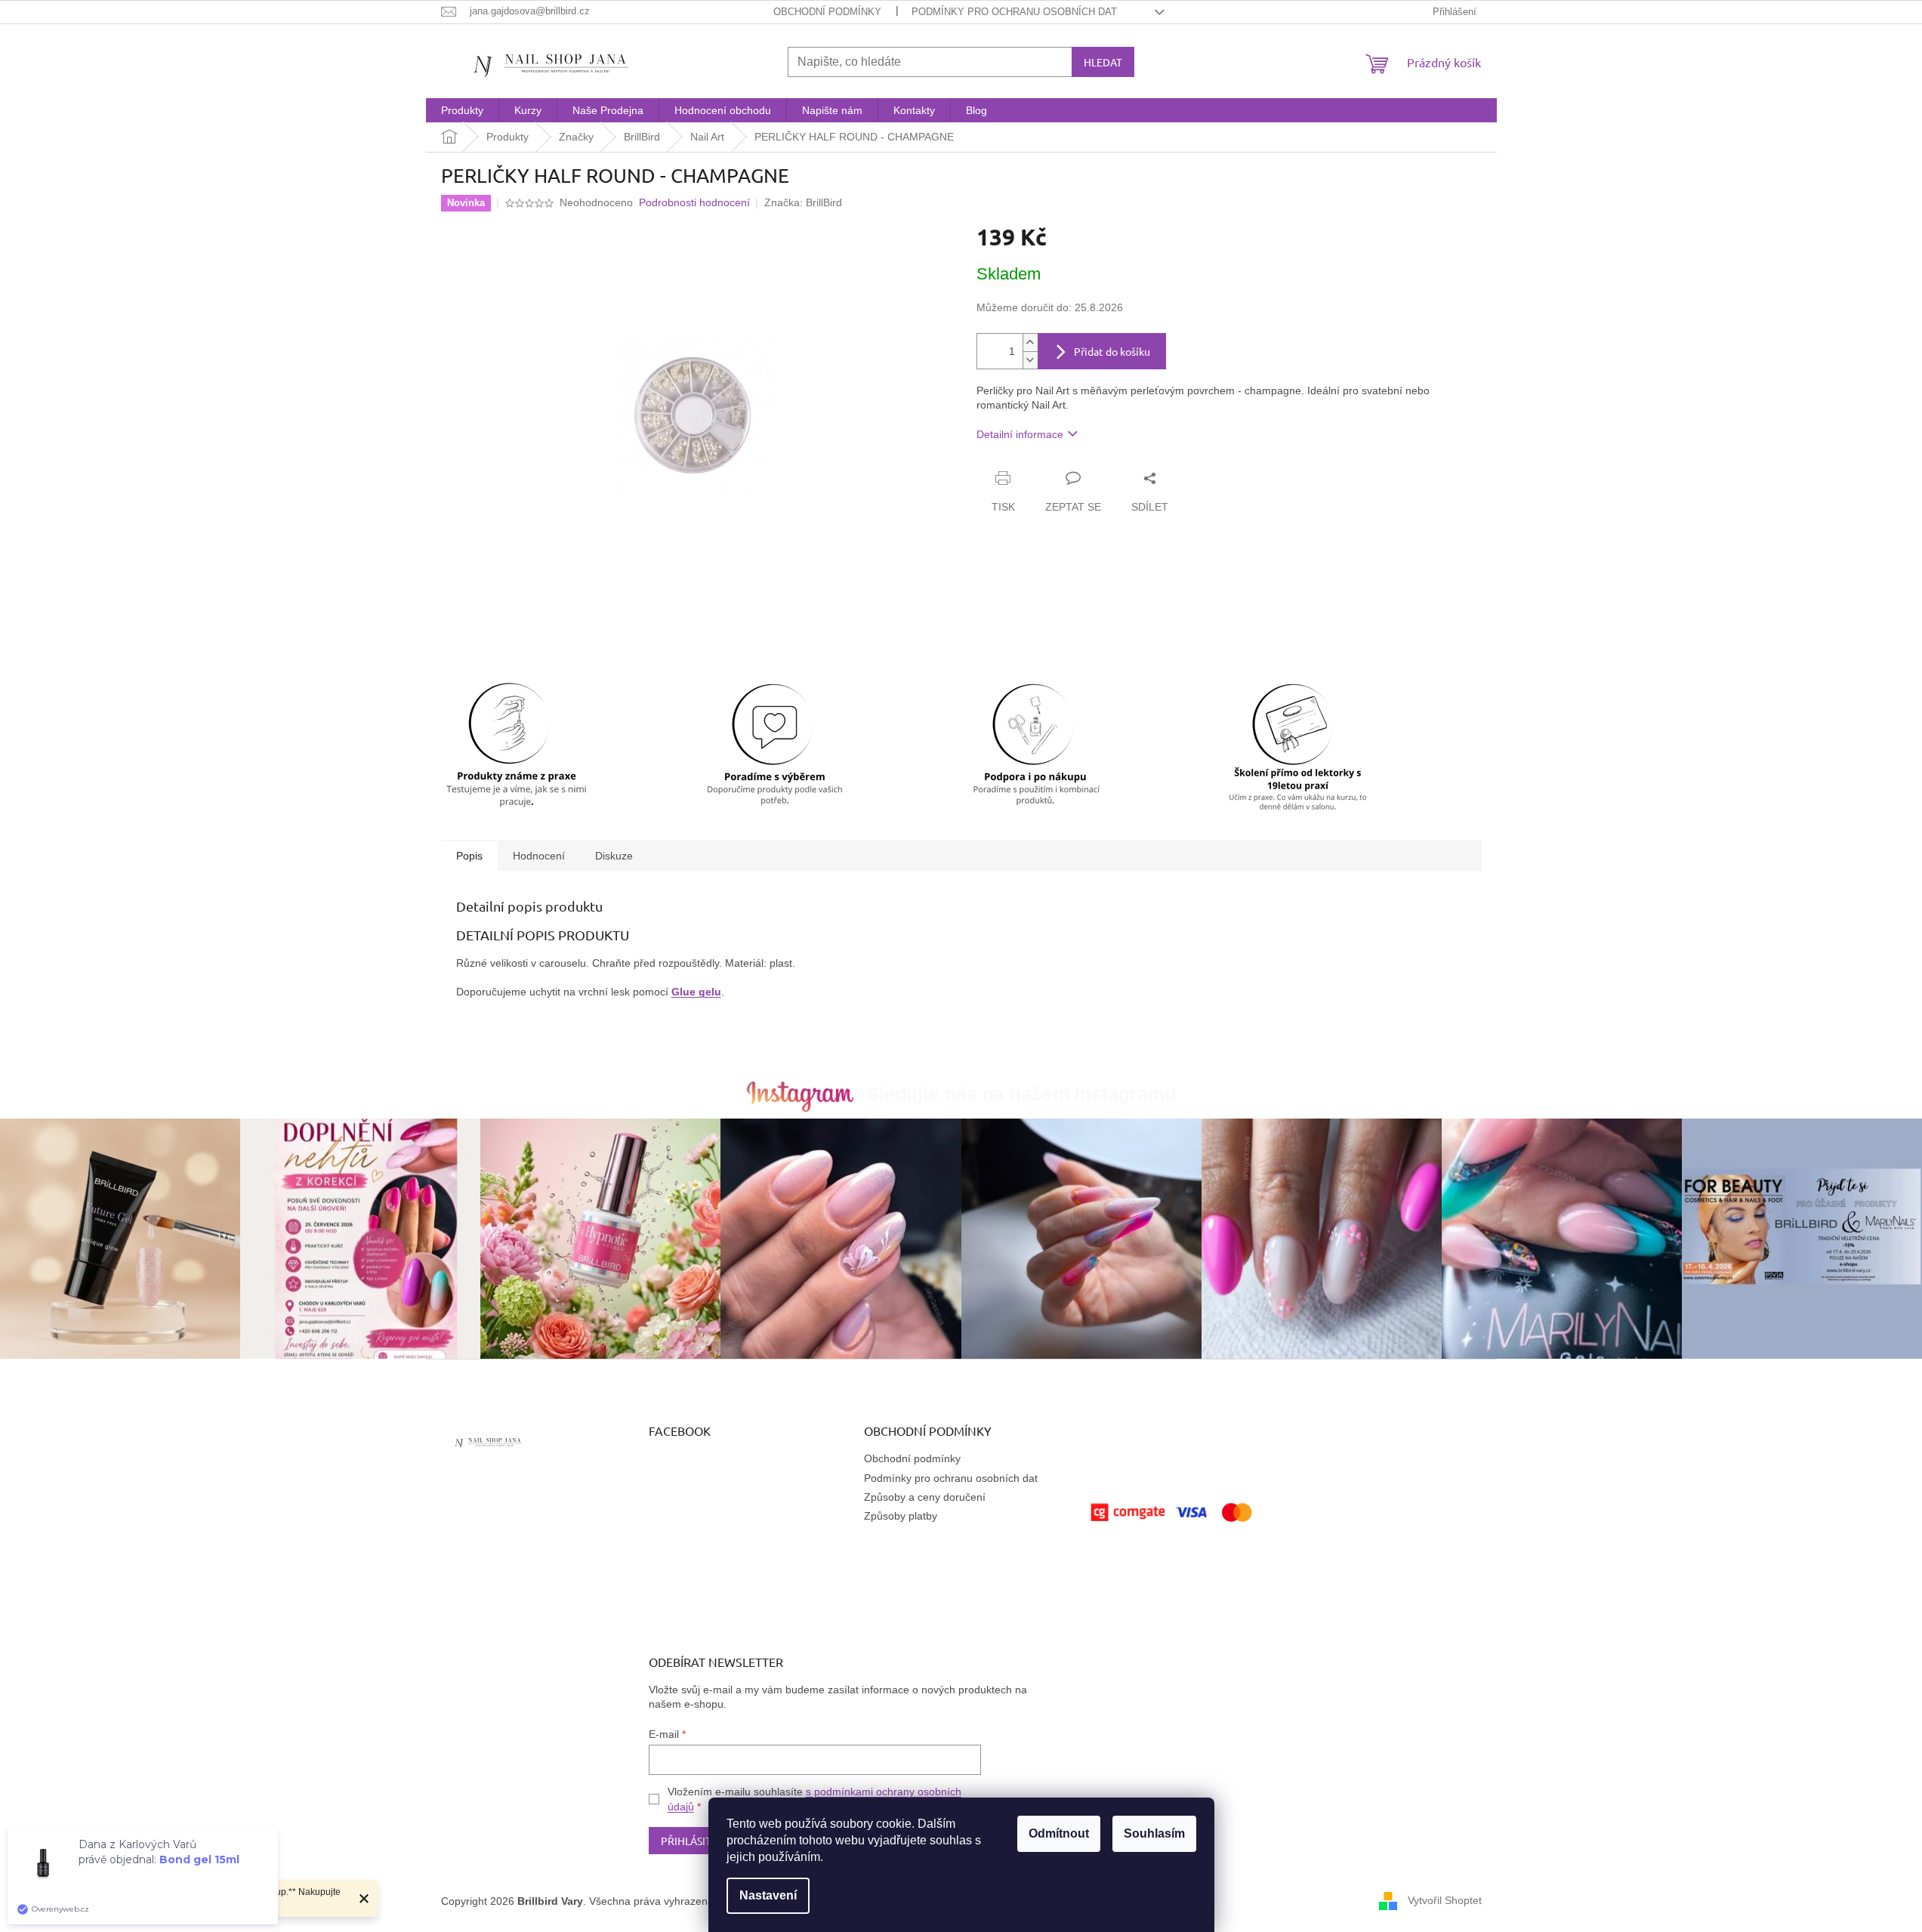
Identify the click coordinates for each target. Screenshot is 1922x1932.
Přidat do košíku (1112, 351)
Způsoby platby (901, 1516)
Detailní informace (1020, 434)
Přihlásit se (693, 1841)
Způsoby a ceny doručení (925, 1497)
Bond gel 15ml (199, 1859)
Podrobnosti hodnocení (694, 202)
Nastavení (768, 1895)
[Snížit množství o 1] (1030, 360)
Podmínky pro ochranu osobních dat (1014, 12)
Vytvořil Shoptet (1445, 1900)
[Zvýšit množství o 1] (1030, 343)
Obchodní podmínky (827, 12)
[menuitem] (462, 110)
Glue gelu (696, 992)
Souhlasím (1154, 1833)
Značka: (803, 202)
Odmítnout (1059, 1833)
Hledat (1103, 62)
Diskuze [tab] (614, 856)
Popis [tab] (469, 856)
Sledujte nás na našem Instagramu (1021, 1094)
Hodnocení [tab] (539, 856)
